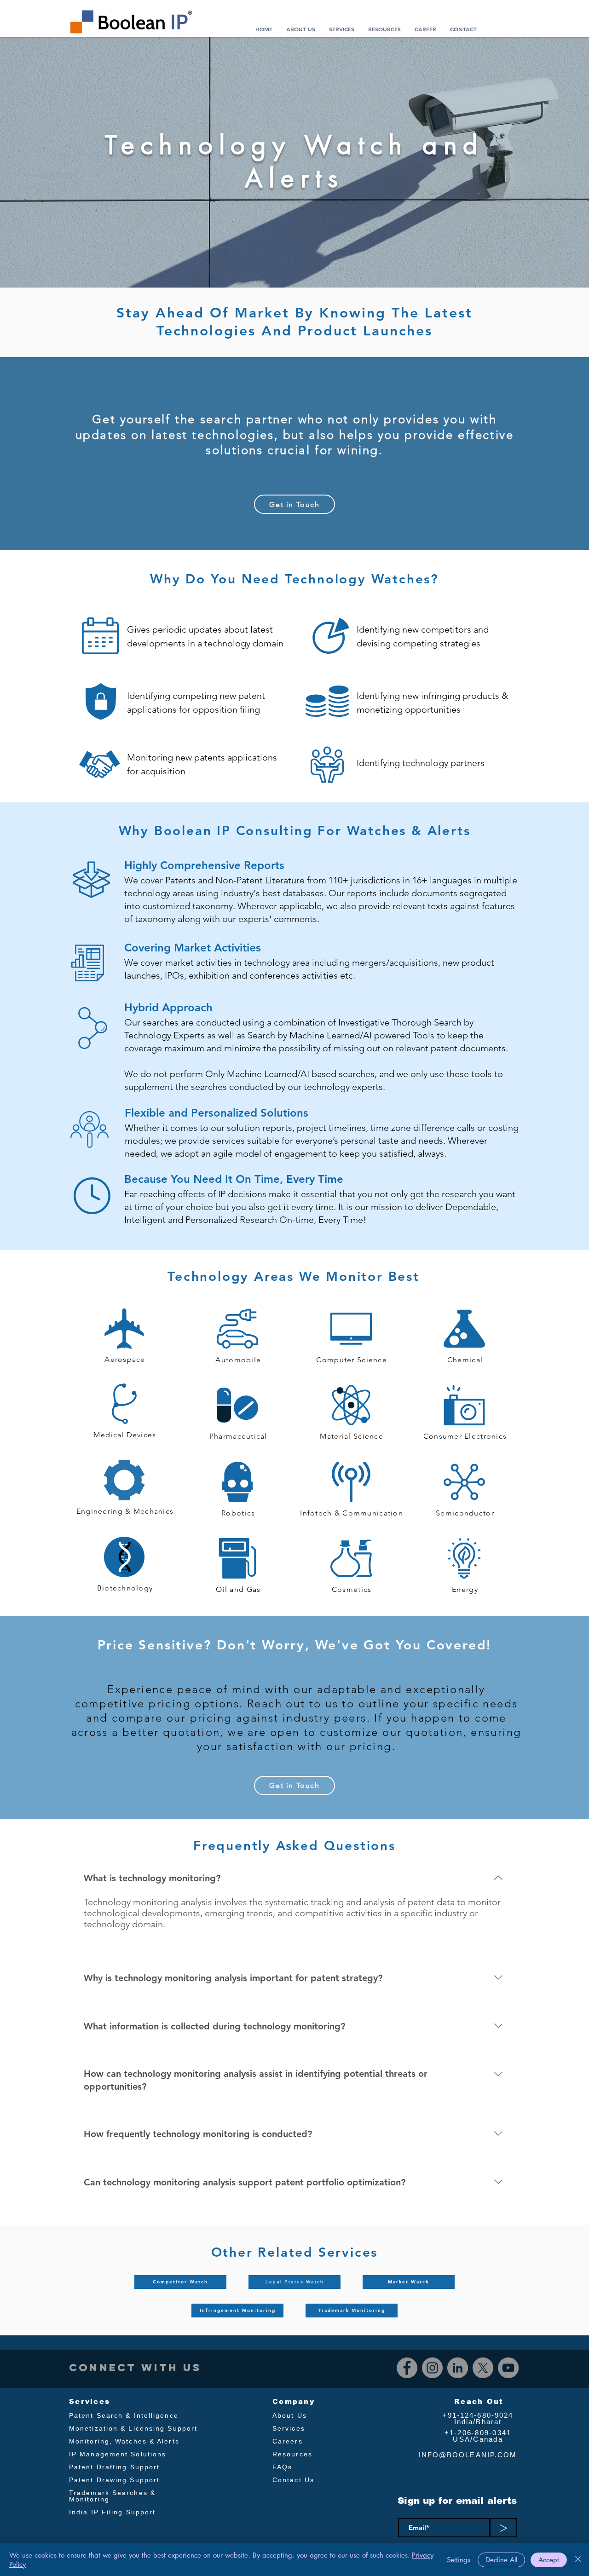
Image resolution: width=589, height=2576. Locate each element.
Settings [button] (459, 2560)
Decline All (501, 2560)
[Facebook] (407, 2368)
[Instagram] (432, 2368)
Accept (549, 2560)
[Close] (578, 2560)
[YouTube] (508, 2368)
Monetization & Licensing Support (133, 2428)
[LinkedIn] (458, 2368)
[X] (483, 2368)
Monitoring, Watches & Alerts (124, 2441)
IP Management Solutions (118, 2454)
